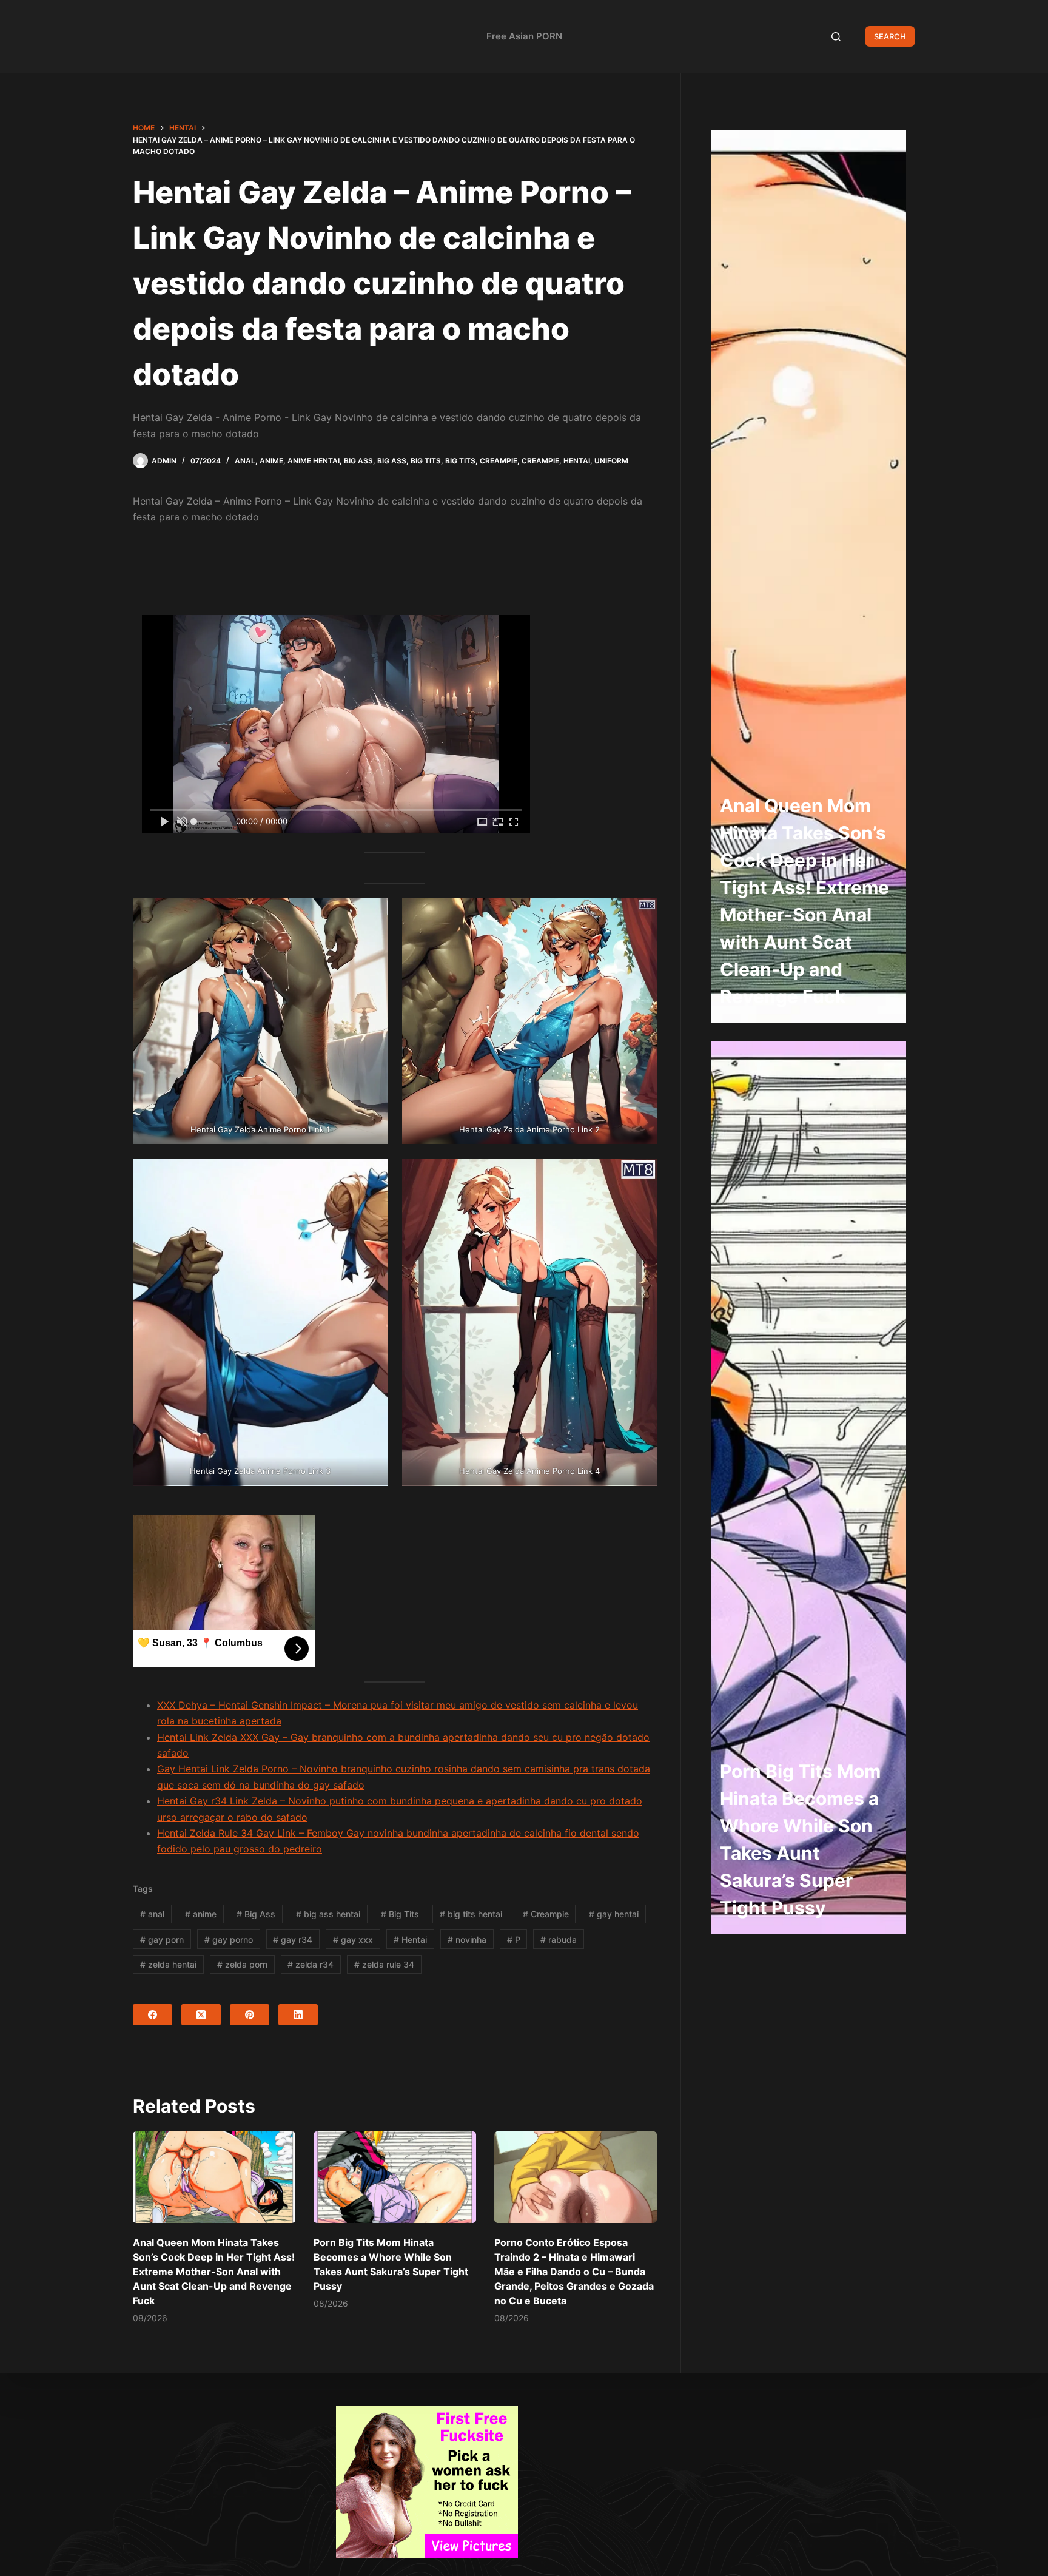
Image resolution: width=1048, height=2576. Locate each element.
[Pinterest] (250, 2015)
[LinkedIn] (298, 2015)
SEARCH (890, 36)
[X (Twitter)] (201, 2015)
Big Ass (358, 461)
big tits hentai (471, 1914)
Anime (271, 461)
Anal (245, 461)
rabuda (559, 1939)
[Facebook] (153, 2015)
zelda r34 (311, 1964)
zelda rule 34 (384, 1964)
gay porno (229, 1939)
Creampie (499, 461)
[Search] (836, 37)
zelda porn (242, 1964)
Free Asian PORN (524, 36)
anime (201, 1914)
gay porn (162, 1939)
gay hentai (614, 1914)
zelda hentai (168, 1964)
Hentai (577, 461)
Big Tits (426, 461)
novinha (467, 1939)
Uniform (611, 461)
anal (152, 1914)
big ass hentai (328, 1914)
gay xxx (353, 1939)
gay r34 (293, 1939)
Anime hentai (314, 461)
